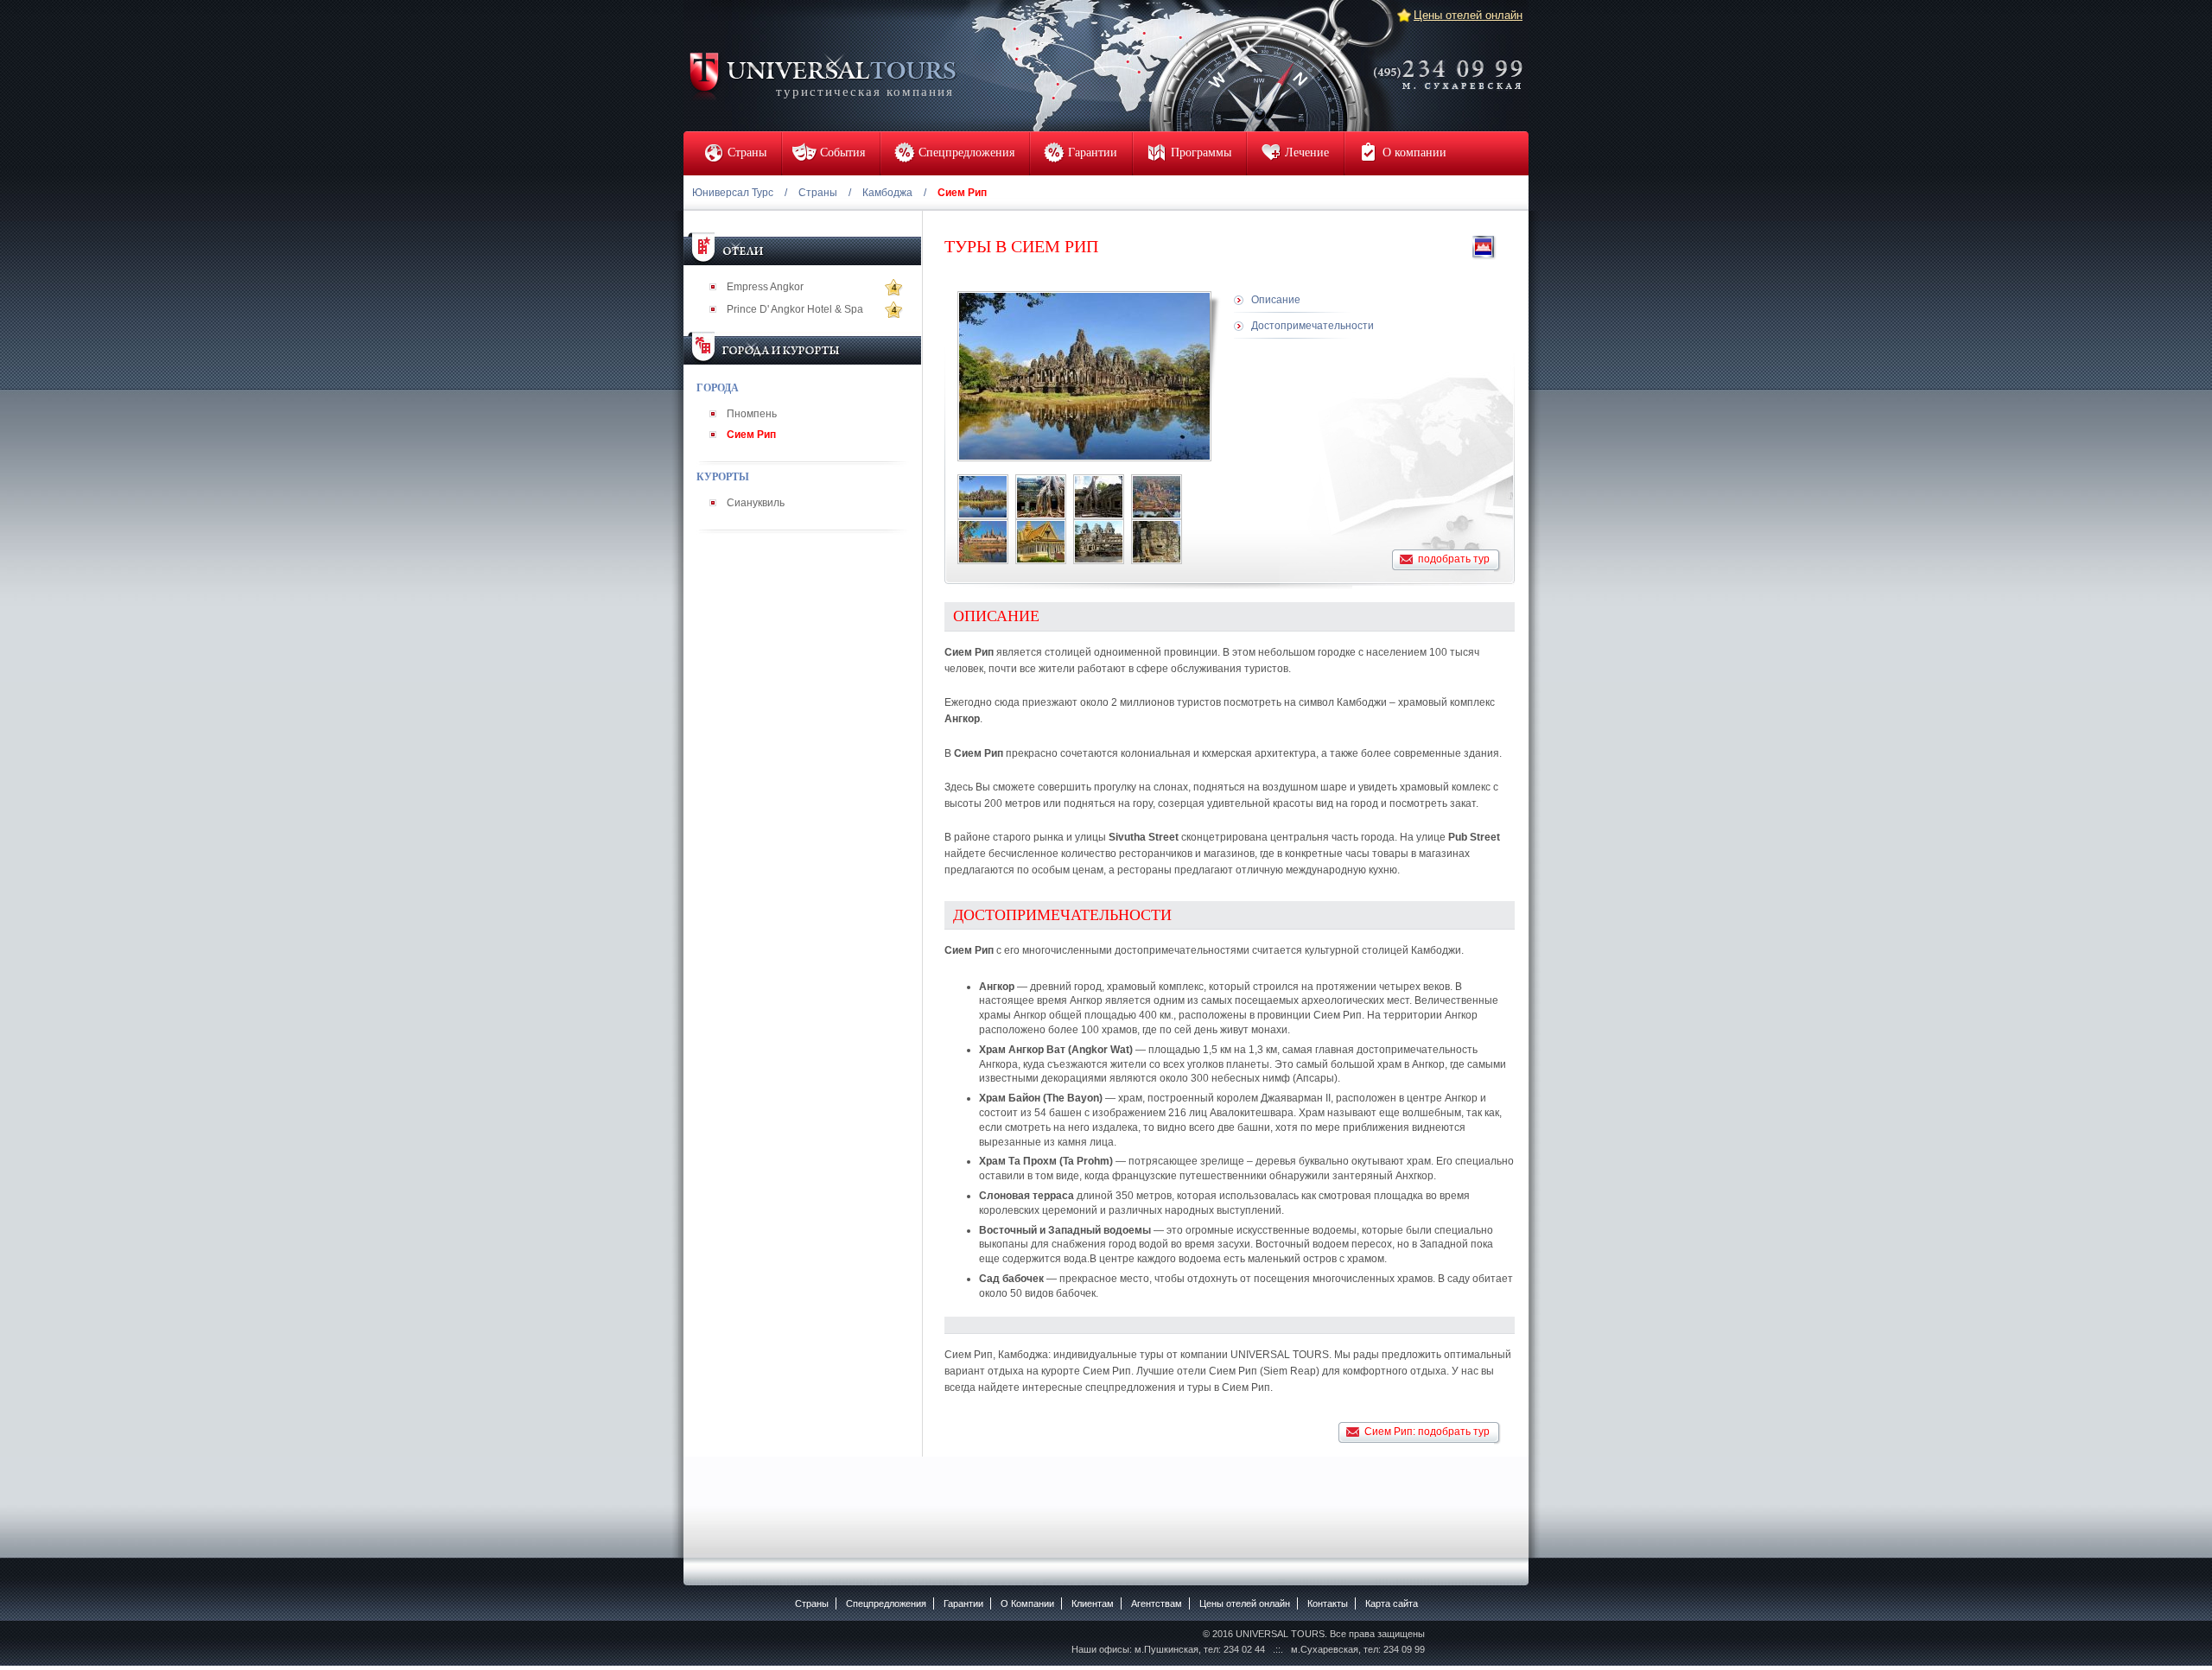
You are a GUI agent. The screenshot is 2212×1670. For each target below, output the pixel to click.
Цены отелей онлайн (1468, 15)
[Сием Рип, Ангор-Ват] (1157, 497)
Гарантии (963, 1603)
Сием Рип (751, 435)
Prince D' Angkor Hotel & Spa (795, 309)
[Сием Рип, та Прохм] (1099, 497)
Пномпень (752, 414)
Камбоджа (887, 193)
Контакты (1328, 1603)
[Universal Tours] (822, 75)
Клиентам (1093, 1603)
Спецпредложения (886, 1603)
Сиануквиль (756, 503)
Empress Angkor (765, 287)
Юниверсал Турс (733, 193)
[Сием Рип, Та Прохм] (1041, 497)
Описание (1276, 300)
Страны (818, 193)
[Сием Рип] (983, 497)
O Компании (1027, 1603)
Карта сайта (1392, 1603)
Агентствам (1157, 1603)
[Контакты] (1453, 63)
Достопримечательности (1313, 326)
